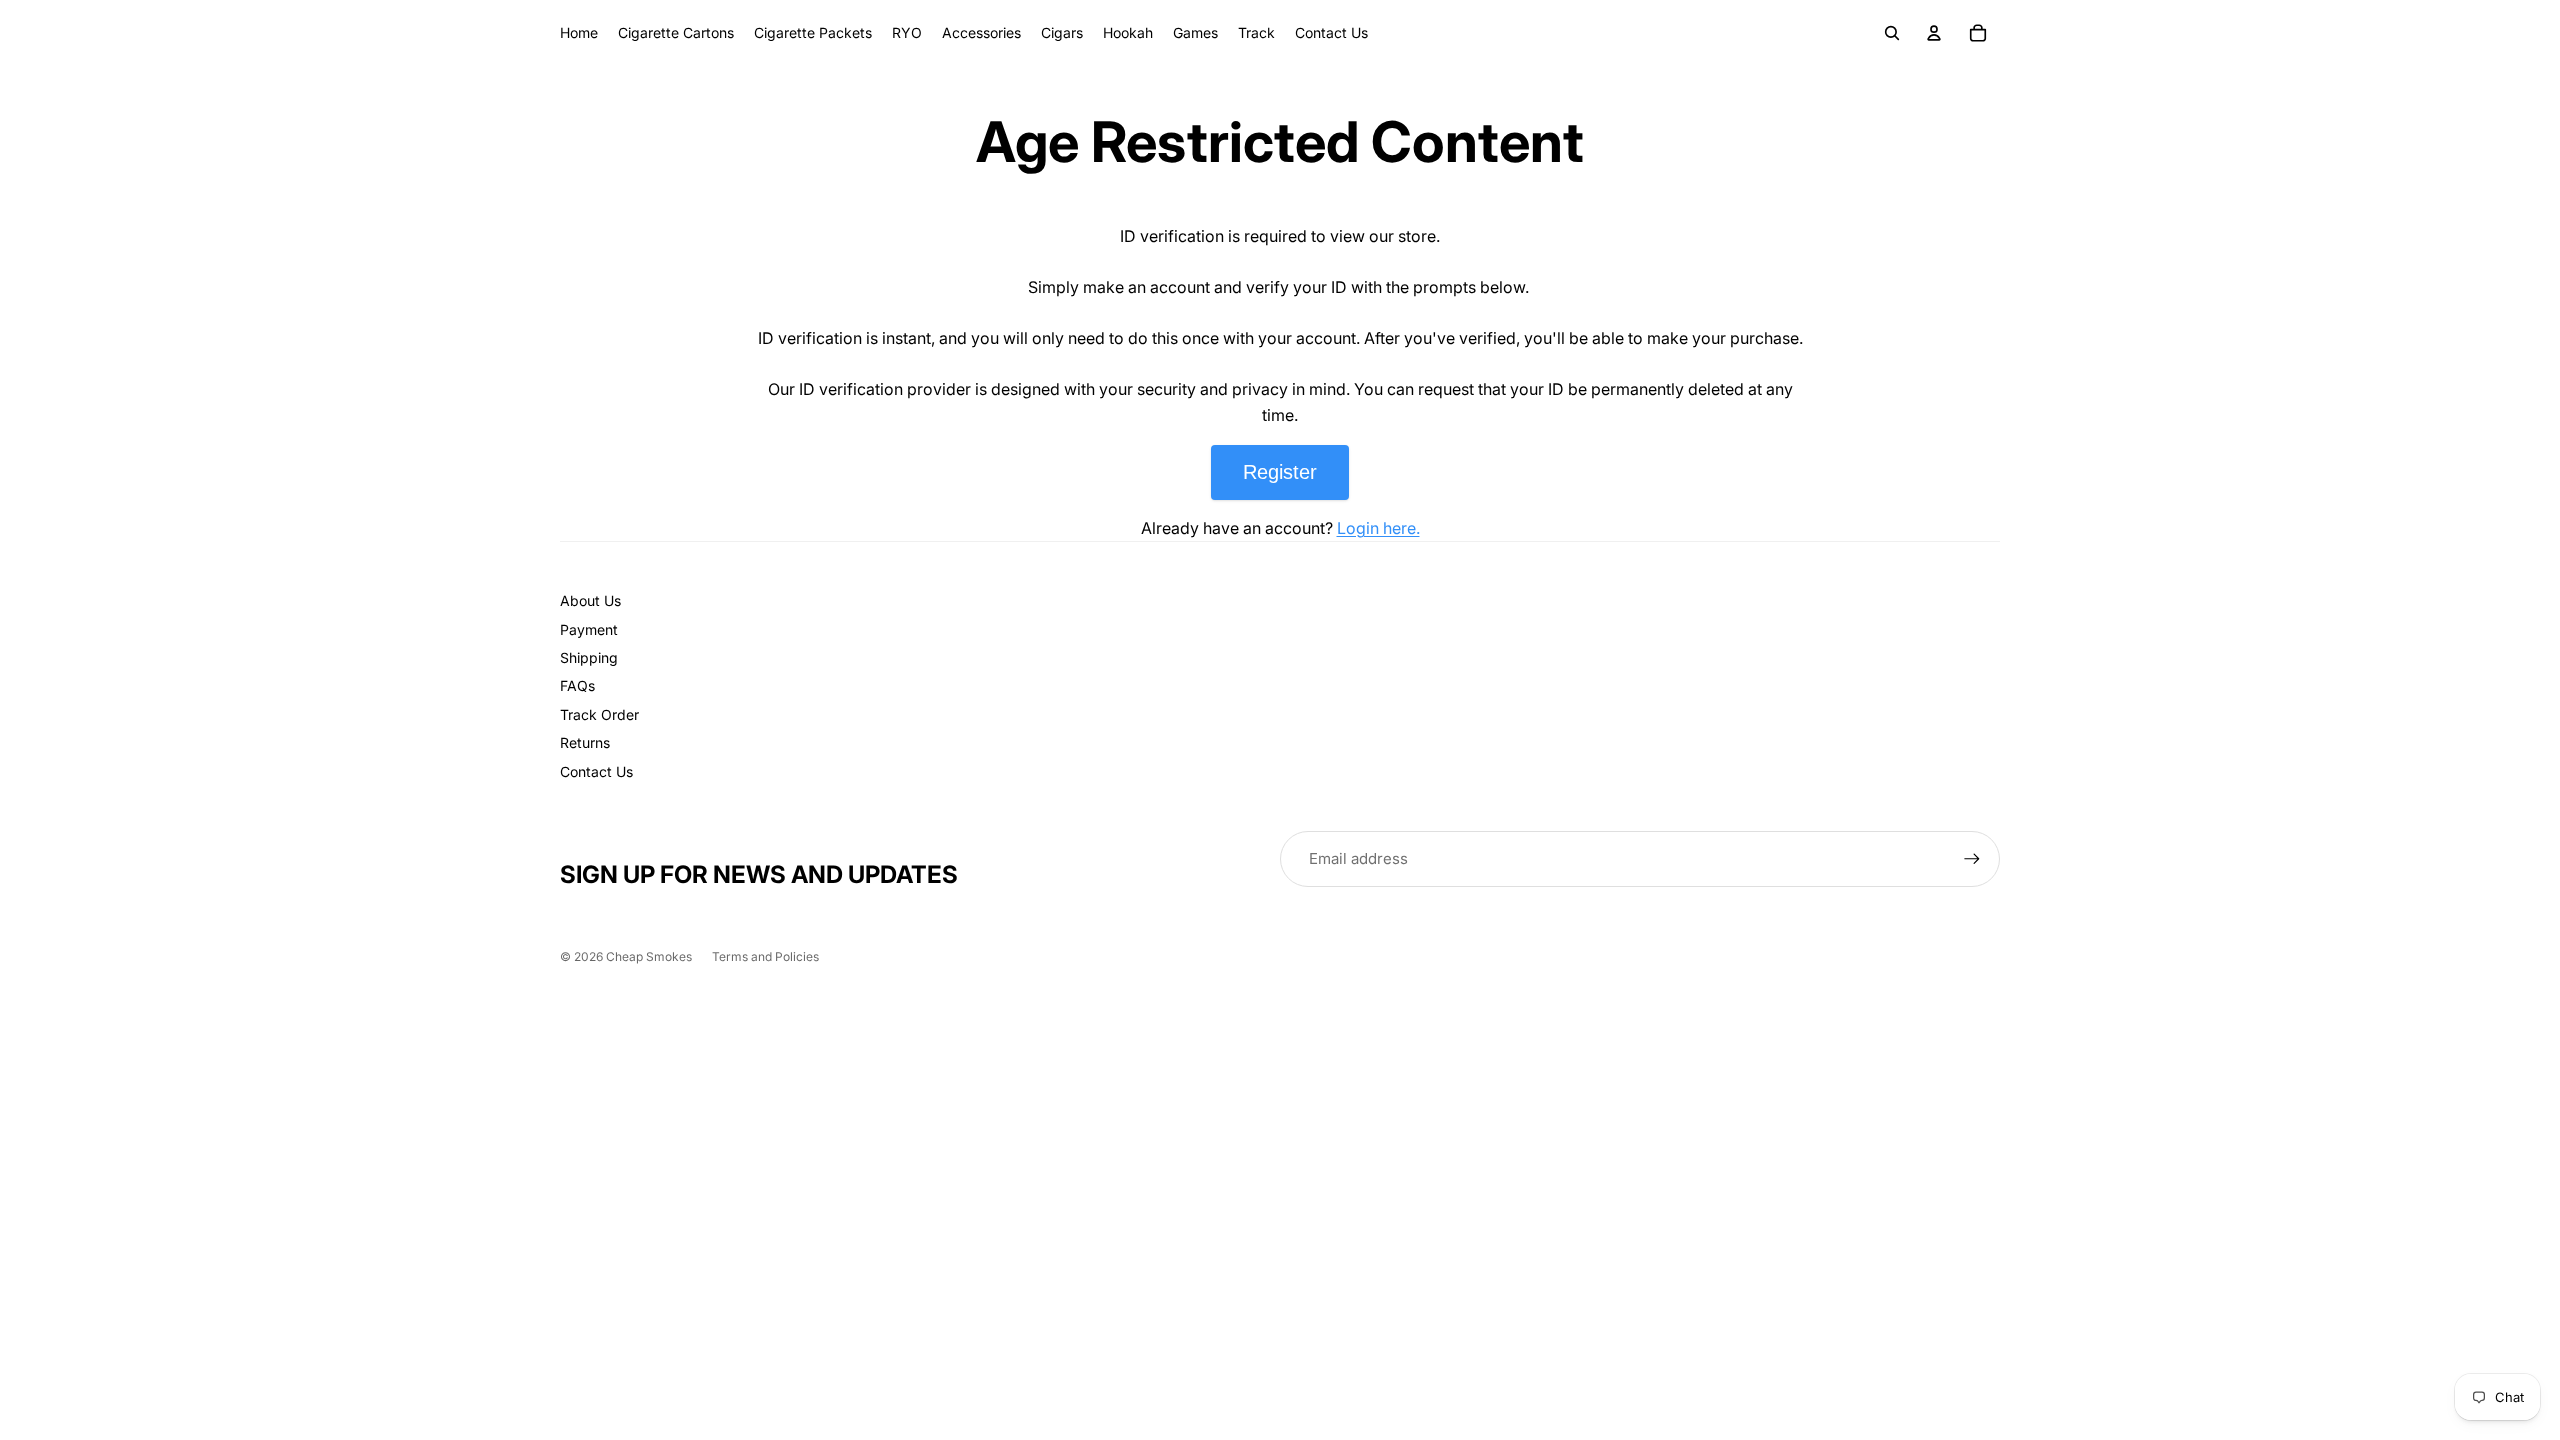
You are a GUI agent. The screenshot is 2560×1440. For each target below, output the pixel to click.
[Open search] (1892, 33)
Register (1280, 472)
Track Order (599, 714)
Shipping (589, 657)
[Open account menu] (1934, 33)
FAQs (577, 685)
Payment (589, 629)
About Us (590, 600)
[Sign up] (1972, 859)
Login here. (1378, 528)
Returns (585, 742)
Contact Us (596, 771)
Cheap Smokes (649, 956)
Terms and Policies (765, 956)
